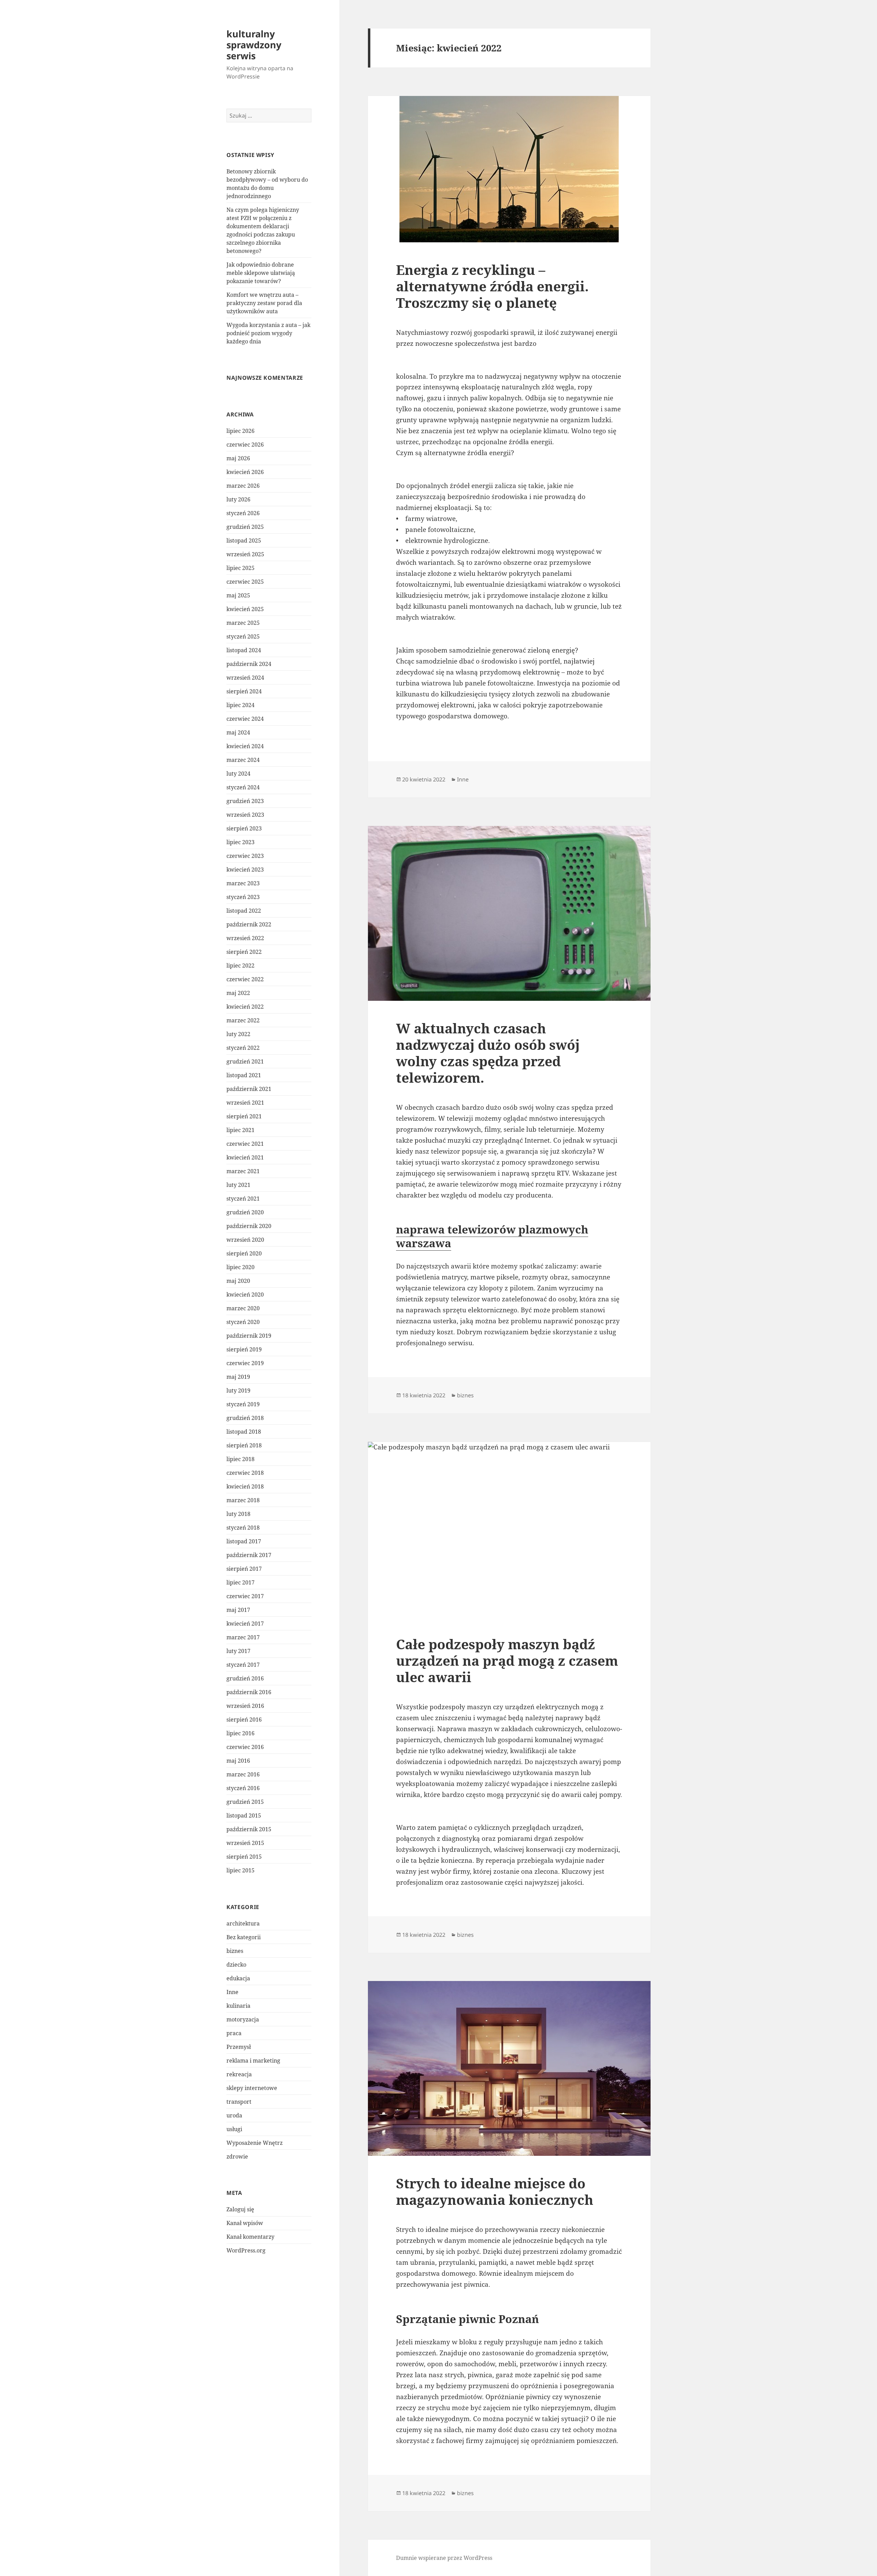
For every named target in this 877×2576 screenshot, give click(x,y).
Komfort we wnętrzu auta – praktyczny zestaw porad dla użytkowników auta (264, 303)
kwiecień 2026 (245, 472)
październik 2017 (249, 1555)
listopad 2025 (244, 540)
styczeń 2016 (243, 1788)
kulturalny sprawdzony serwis (254, 45)
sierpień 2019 (244, 1349)
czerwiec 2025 (245, 582)
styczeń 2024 (243, 787)
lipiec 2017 (240, 1582)
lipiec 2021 (240, 1130)
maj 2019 (238, 1377)
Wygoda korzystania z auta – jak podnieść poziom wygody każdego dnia (268, 333)
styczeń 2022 (243, 1048)
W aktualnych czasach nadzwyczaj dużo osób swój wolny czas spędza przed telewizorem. (488, 1053)
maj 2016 (238, 1761)
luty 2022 (238, 1034)
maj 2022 (238, 993)
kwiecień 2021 (245, 1157)
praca (234, 2033)
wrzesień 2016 (245, 1706)
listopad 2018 (244, 1432)
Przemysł (239, 2047)
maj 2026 (238, 458)
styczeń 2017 (243, 1665)
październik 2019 (249, 1336)
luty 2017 (238, 1651)
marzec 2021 (243, 1171)
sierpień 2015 (244, 1857)
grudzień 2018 (245, 1418)
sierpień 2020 (244, 1253)
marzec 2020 (243, 1308)
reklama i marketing (253, 2061)
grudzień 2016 (245, 1678)
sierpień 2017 (244, 1569)
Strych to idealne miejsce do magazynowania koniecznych (495, 2191)
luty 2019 (238, 1390)
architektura (243, 1923)
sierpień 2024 (244, 691)
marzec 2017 (243, 1637)
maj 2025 (238, 595)
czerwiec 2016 (245, 1747)
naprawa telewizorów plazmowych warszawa (492, 1236)
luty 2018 (238, 1514)
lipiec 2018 (240, 1459)
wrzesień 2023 (245, 815)
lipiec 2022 (240, 965)
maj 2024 (238, 732)
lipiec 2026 (240, 431)
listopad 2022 (244, 911)
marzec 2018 (243, 1500)
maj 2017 (238, 1610)
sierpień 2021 (244, 1116)
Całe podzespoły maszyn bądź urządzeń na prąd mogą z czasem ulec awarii (507, 1660)
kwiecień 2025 (245, 609)
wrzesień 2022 (245, 938)
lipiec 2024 (240, 705)
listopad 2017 (244, 1541)
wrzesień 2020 (245, 1240)
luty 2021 (238, 1185)
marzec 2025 (243, 623)
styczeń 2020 (243, 1322)
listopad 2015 (244, 1815)
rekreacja (239, 2074)
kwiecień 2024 (245, 746)
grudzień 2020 (245, 1212)
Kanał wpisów (245, 2223)
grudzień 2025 (245, 527)
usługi (234, 2129)
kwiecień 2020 (245, 1295)
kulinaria (238, 2006)
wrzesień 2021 (245, 1103)
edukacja (238, 1978)
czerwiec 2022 (245, 979)
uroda (234, 2115)
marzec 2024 (243, 760)
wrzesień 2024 (245, 678)
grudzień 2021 (245, 1061)
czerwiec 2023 (245, 856)
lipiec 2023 (240, 842)
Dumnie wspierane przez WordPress (444, 2558)
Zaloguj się (240, 2209)
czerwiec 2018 (245, 1473)
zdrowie (237, 2156)
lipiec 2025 (240, 568)
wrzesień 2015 (245, 1843)
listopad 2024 (244, 650)
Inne (232, 1992)
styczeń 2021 (243, 1199)
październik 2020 (249, 1226)
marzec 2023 (243, 883)
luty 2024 (238, 774)
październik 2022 (249, 924)
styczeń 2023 (243, 897)
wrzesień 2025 (245, 554)
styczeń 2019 (243, 1404)
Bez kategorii (244, 1937)
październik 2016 (249, 1692)
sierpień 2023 (244, 828)
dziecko (236, 1965)
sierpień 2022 (244, 952)
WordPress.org (246, 2250)
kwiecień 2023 (245, 870)
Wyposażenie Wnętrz (255, 2143)
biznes (235, 1951)
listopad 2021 (244, 1075)
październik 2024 (249, 664)
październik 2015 (249, 1829)
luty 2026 (238, 499)
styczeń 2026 (243, 513)
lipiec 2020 (240, 1267)
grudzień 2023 (245, 801)
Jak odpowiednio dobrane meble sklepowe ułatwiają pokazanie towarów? (261, 273)
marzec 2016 (243, 1774)
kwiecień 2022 (245, 1007)
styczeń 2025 (243, 636)
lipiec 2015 (240, 1870)
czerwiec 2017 (245, 1596)
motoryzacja (243, 2019)
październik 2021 (249, 1089)
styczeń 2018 (243, 1528)
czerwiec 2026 (245, 445)
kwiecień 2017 (245, 1624)
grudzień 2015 (245, 1802)
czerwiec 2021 (245, 1144)
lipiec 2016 (240, 1733)
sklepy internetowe (252, 2088)
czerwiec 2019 (245, 1363)
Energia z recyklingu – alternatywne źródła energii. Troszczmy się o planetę (492, 286)
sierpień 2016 (244, 1720)
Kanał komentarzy (250, 2237)
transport (239, 2102)
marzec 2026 (243, 486)
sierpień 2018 (244, 1445)
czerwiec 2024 (245, 719)
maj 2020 (238, 1281)
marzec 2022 (243, 1020)
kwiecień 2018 (245, 1486)
